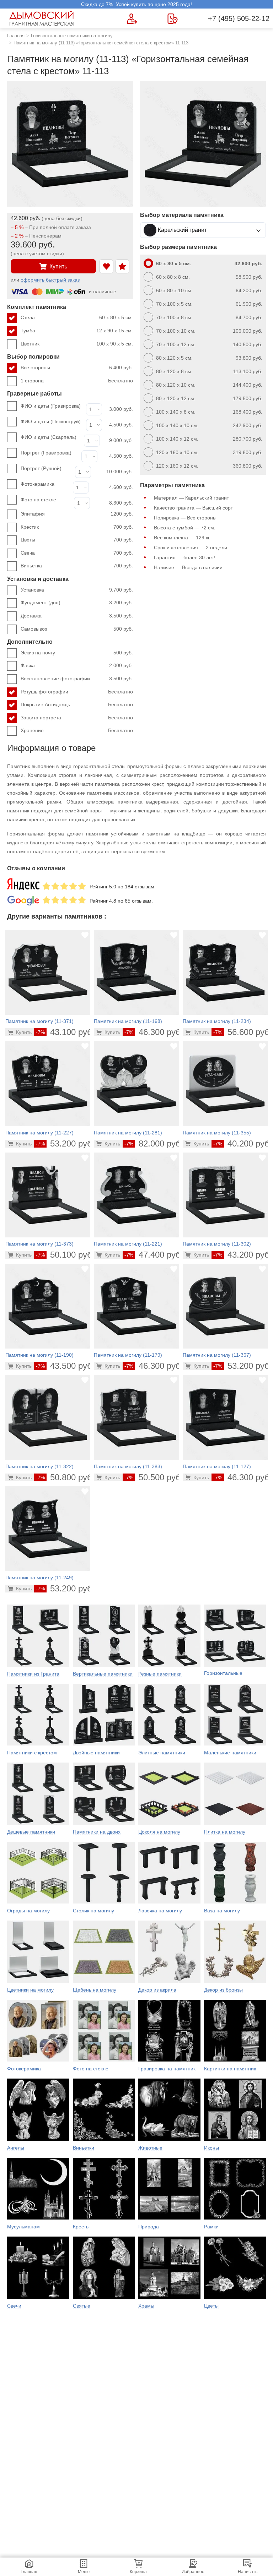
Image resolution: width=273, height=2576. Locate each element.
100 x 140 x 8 (209, 412)
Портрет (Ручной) (41, 468)
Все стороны (77, 367)
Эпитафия (77, 514)
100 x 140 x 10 (209, 425)
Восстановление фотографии (77, 679)
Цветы (77, 540)
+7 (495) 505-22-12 (239, 18)
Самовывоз (77, 629)
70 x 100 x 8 (209, 317)
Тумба (77, 331)
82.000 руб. (154, 1143)
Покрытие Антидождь (77, 704)
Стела (77, 317)
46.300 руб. (154, 1032)
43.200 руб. (243, 1255)
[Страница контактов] (173, 19)
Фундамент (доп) (77, 603)
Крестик (77, 527)
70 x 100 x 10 (209, 331)
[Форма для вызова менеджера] (132, 19)
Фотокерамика (38, 484)
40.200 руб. (243, 1143)
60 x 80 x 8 (209, 277)
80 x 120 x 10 (209, 385)
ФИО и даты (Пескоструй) (51, 421)
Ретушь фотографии (77, 692)
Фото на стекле (38, 500)
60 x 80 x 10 (209, 290)
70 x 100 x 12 (209, 344)
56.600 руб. (243, 1032)
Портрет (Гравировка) (46, 453)
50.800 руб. (65, 1477)
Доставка (77, 616)
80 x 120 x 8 (209, 371)
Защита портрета (77, 718)
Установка (77, 590)
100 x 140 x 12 (209, 439)
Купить (58, 266)
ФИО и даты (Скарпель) (49, 437)
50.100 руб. (65, 1255)
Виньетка (77, 566)
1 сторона (77, 381)
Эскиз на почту (77, 653)
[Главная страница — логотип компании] (43, 18)
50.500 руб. (154, 1477)
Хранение (77, 730)
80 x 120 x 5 (209, 358)
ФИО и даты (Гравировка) (51, 406)
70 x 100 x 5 (209, 304)
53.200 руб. (65, 1143)
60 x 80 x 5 (209, 263)
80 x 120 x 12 (209, 398)
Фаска (77, 665)
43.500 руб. (65, 1366)
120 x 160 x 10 (209, 452)
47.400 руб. (154, 1255)
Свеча (77, 553)
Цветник (77, 344)
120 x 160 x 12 (209, 466)
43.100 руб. (65, 1032)
